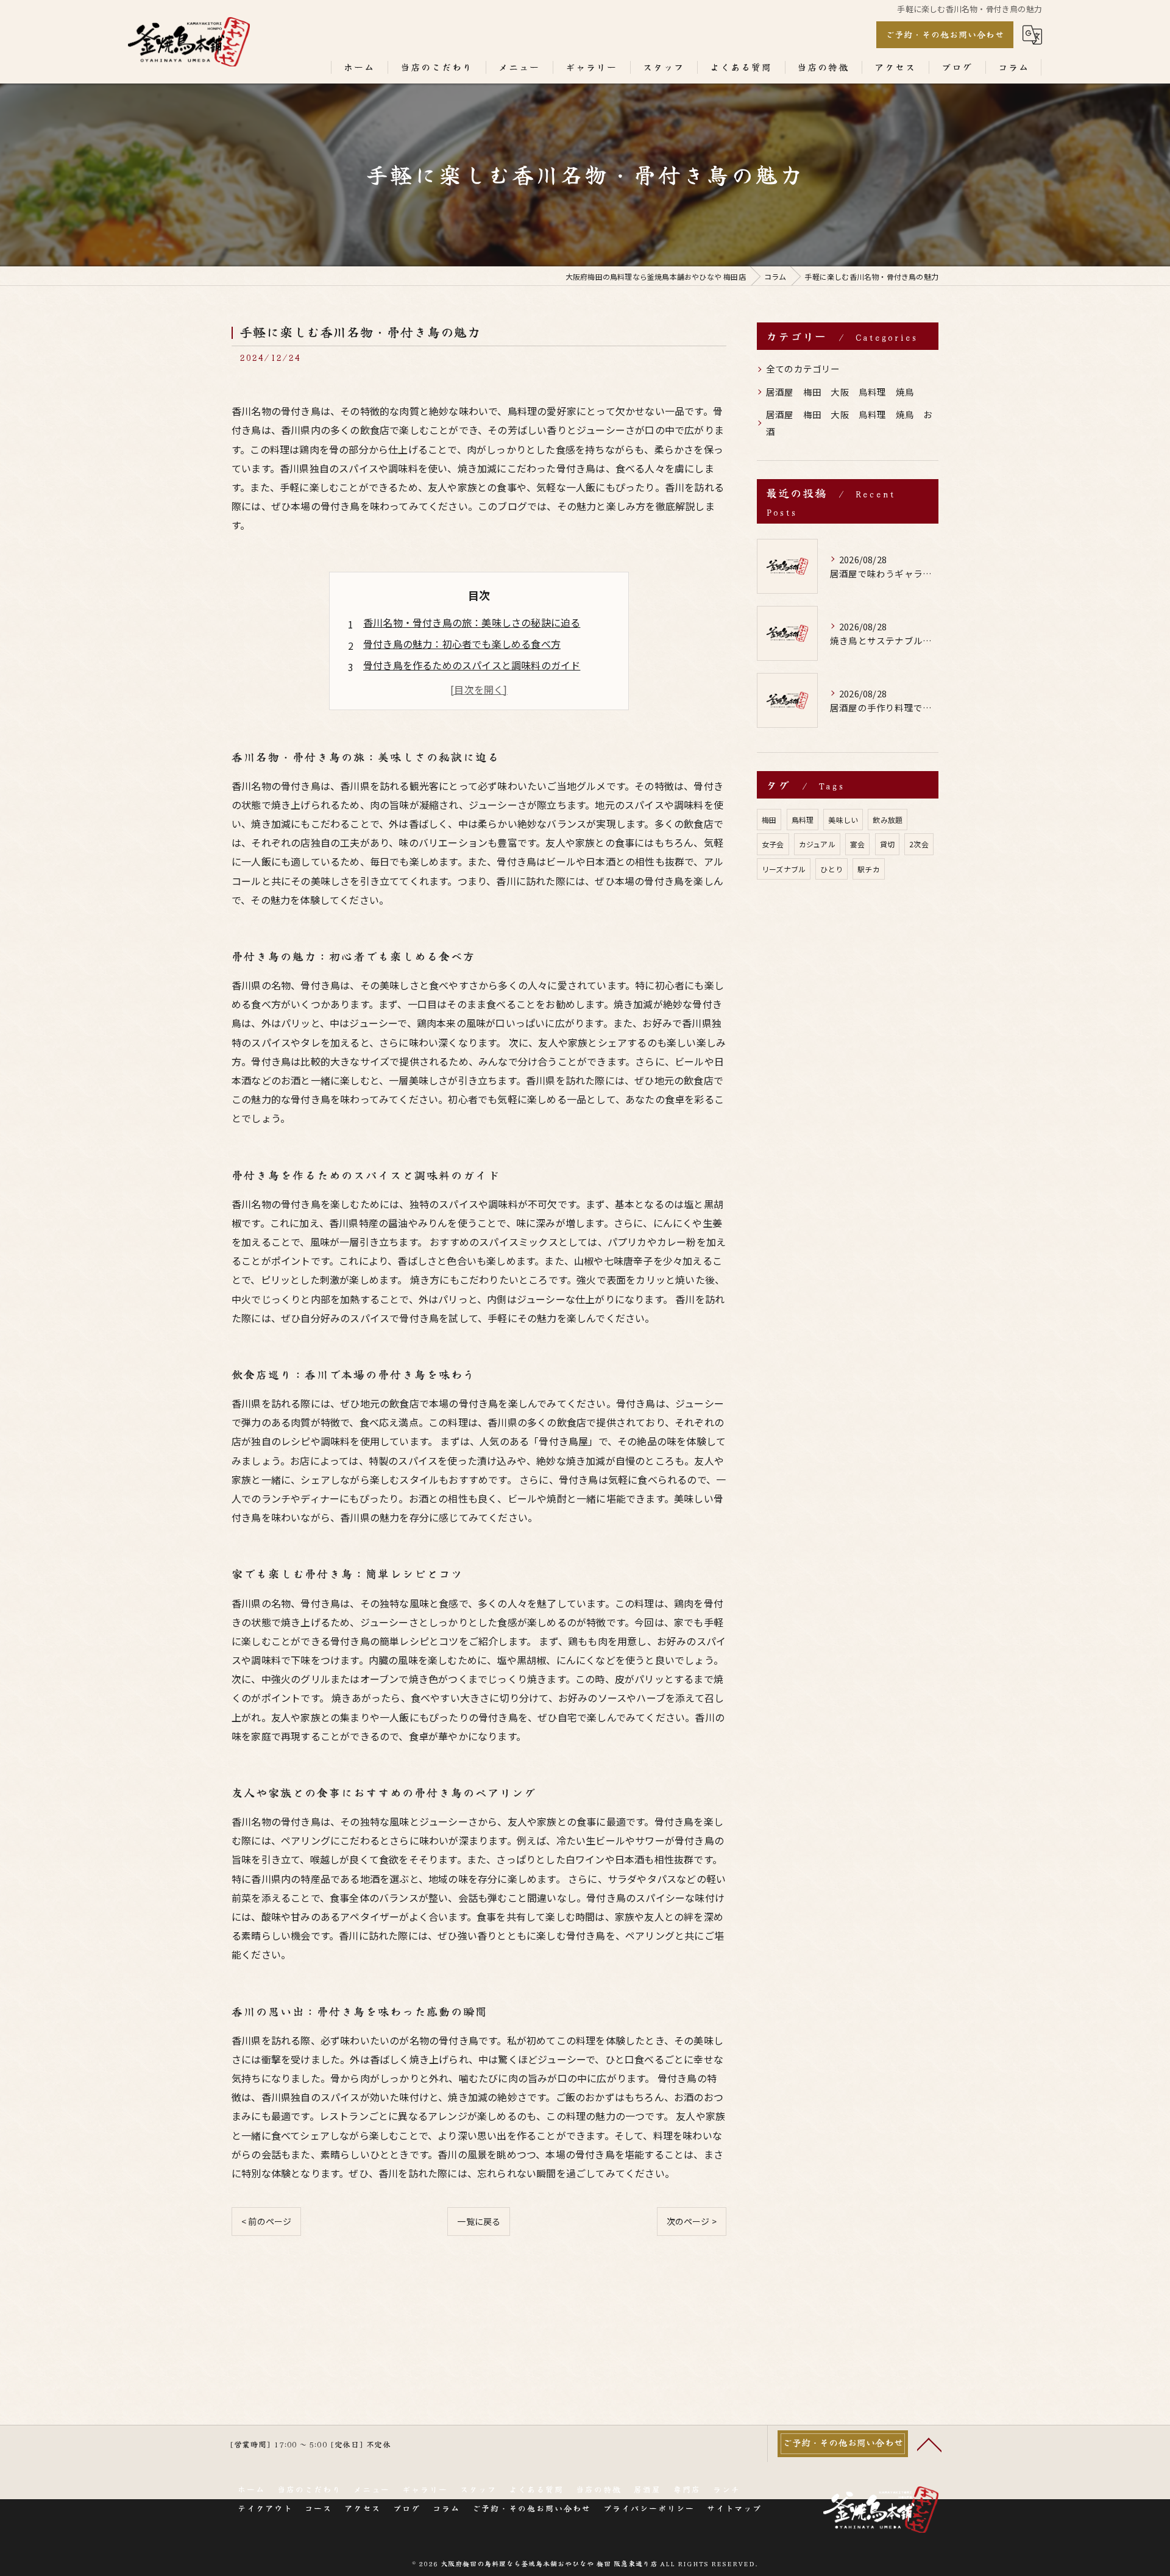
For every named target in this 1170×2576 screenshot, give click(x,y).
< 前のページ (266, 2221)
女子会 (773, 844)
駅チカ (869, 869)
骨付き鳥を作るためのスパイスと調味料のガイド (472, 665)
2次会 (919, 844)
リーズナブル (784, 869)
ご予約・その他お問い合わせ (945, 34)
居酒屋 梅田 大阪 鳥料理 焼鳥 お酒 (849, 423)
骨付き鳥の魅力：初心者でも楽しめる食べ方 (462, 644)
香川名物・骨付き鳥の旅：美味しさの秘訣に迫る (472, 622)
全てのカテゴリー (803, 368)
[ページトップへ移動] (929, 2444)
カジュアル (817, 844)
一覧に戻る (479, 2221)
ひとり (831, 869)
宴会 (857, 844)
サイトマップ (734, 2508)
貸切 (887, 844)
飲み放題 (888, 820)
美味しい (843, 820)
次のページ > (692, 2221)
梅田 (769, 820)
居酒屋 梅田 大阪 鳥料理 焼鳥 (840, 392)
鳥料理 (803, 820)
